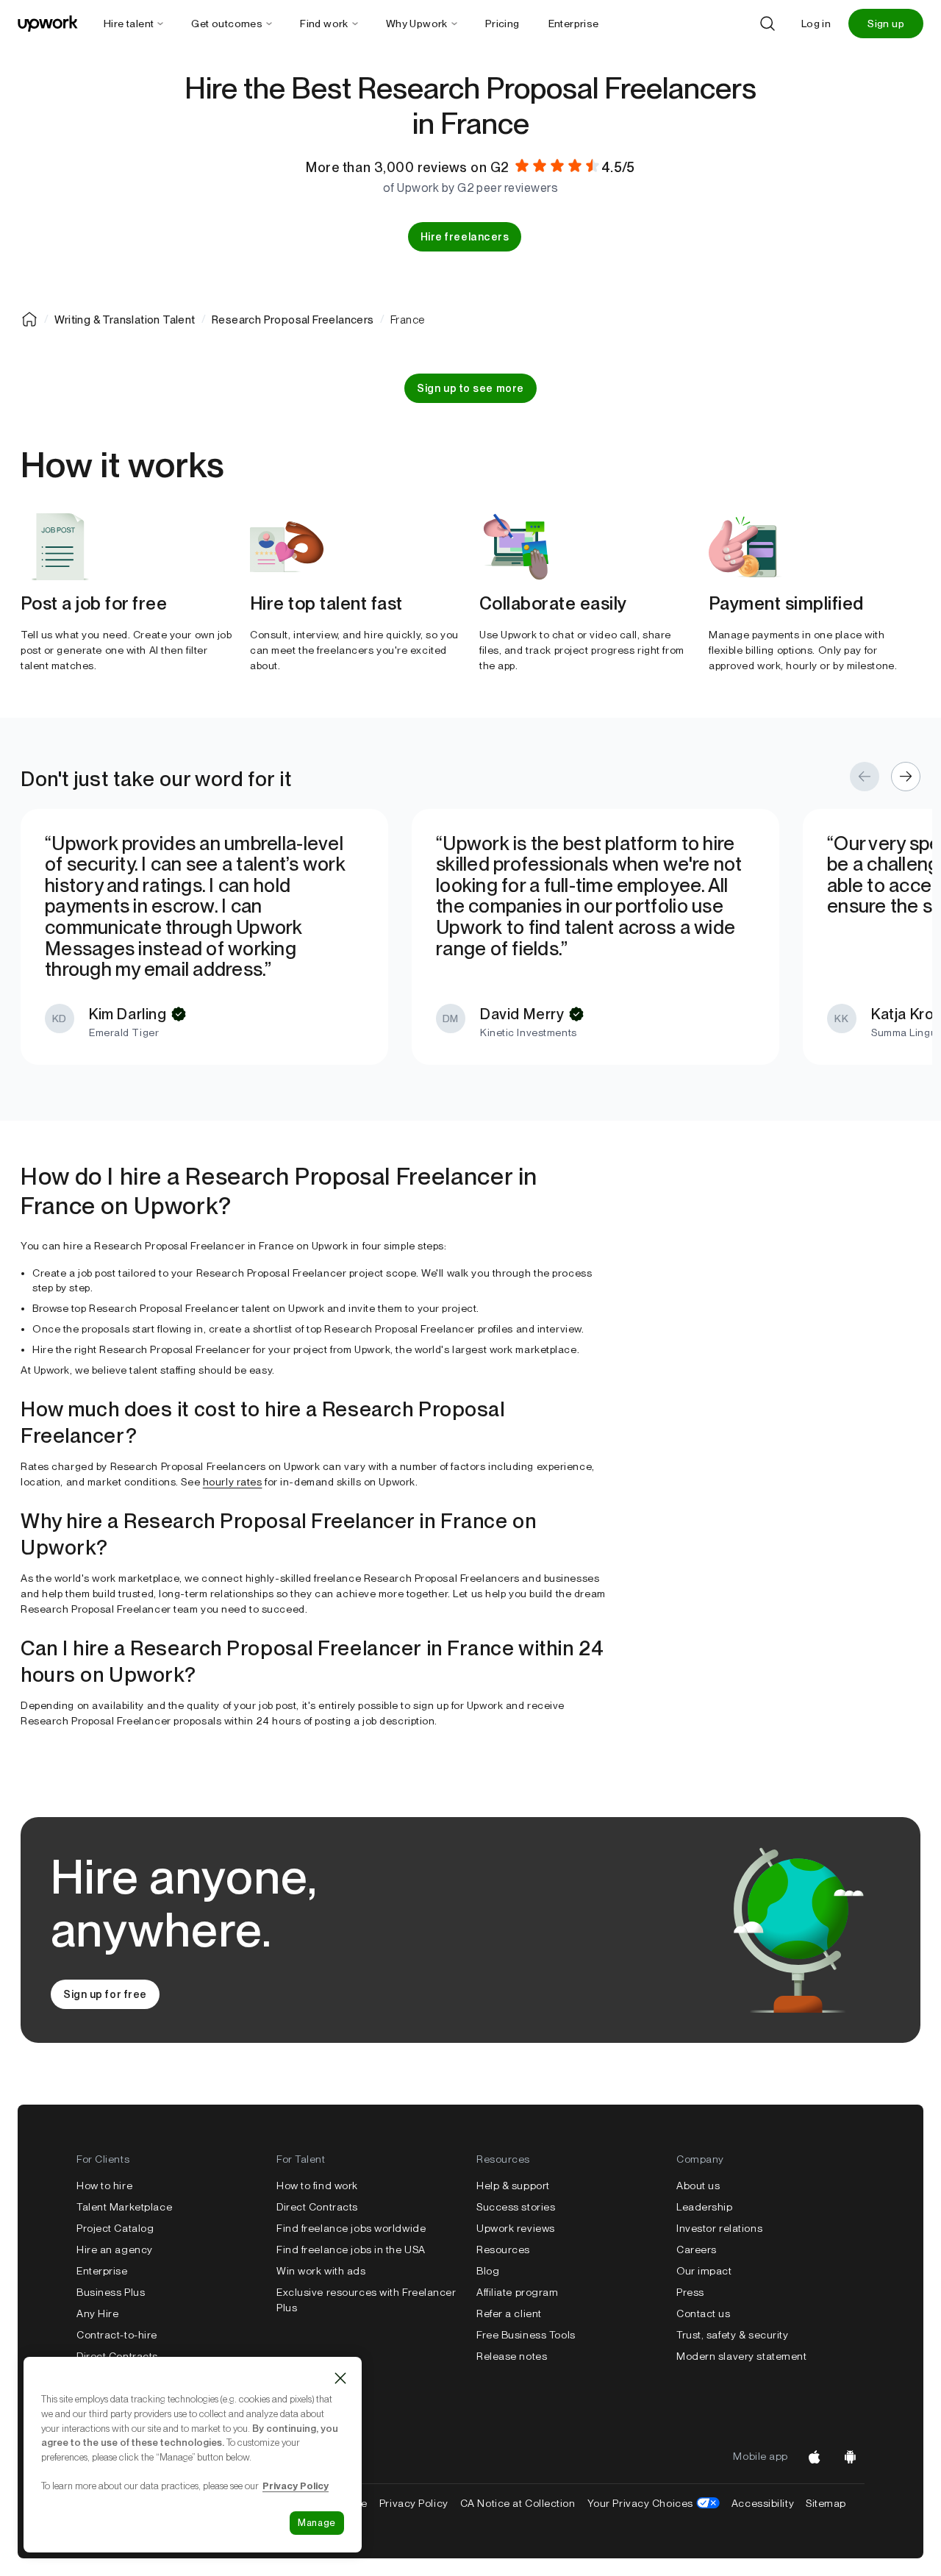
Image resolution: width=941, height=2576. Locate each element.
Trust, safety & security (732, 2335)
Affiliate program (518, 2292)
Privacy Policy (414, 2503)
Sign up (886, 24)
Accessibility (763, 2503)
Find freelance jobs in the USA (351, 2249)
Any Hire (97, 2313)
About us (698, 2186)
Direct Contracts (117, 2356)
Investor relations (719, 2228)
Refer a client (509, 2313)
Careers (697, 2249)
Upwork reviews (516, 2228)
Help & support (513, 2186)
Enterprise (102, 2271)
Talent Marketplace (124, 2207)
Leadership (705, 2207)
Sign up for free (105, 1994)
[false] (29, 319)
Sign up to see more (470, 388)
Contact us (704, 2313)
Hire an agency (115, 2249)
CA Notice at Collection (518, 2503)
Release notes (512, 2356)
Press (690, 2292)
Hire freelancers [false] (465, 237)
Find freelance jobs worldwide (351, 2228)
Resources (503, 2249)
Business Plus (111, 2292)
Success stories (516, 2207)
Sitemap (826, 2503)
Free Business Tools (526, 2335)
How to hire (104, 2186)
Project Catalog (115, 2228)
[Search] (768, 24)
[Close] (340, 2378)
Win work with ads (321, 2271)
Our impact (704, 2271)
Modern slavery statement (741, 2356)
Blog (488, 2271)
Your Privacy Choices (654, 2503)
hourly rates (233, 1482)
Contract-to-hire (117, 2335)
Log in (816, 24)
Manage (317, 2523)
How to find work (317, 2186)
